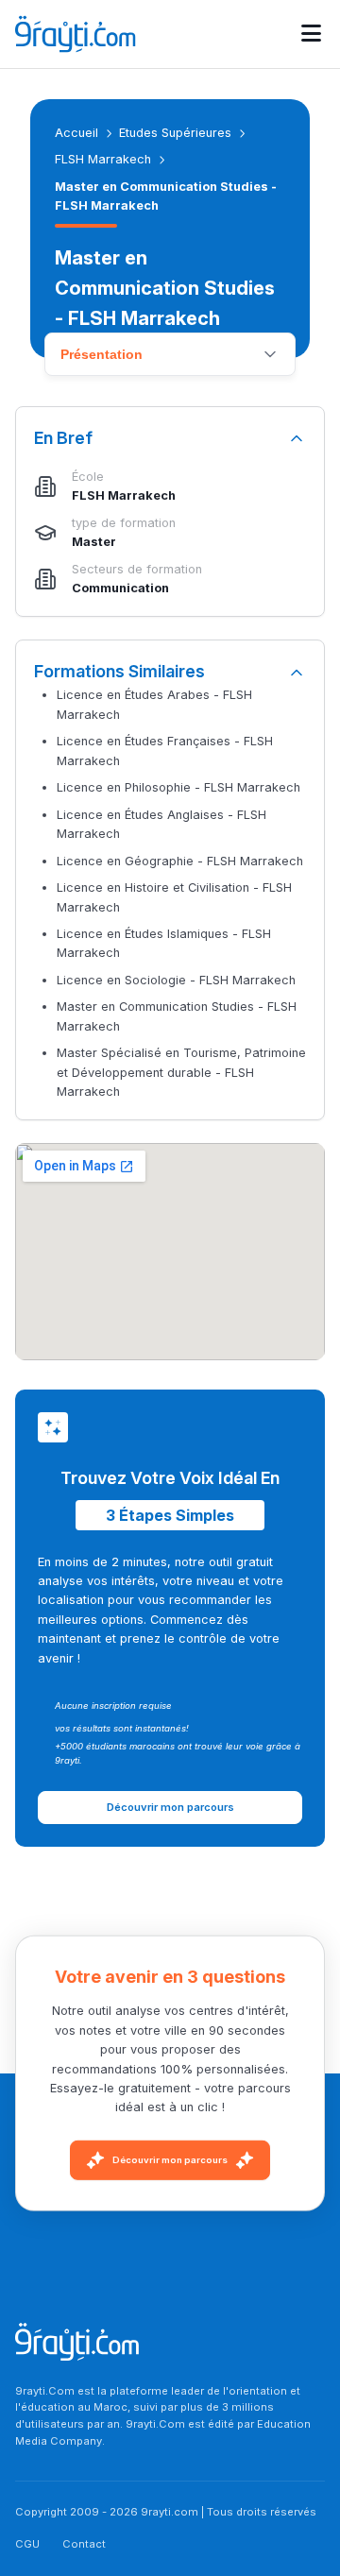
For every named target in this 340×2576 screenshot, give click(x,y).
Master (94, 542)
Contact (84, 2544)
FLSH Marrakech (103, 159)
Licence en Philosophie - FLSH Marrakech (178, 787)
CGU (27, 2544)
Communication (120, 588)
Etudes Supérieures (175, 133)
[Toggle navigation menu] (311, 34)
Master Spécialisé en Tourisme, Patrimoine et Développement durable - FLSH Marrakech (181, 1072)
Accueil (76, 133)
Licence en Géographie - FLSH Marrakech (180, 861)
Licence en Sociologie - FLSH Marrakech (176, 980)
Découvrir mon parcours (170, 2160)
